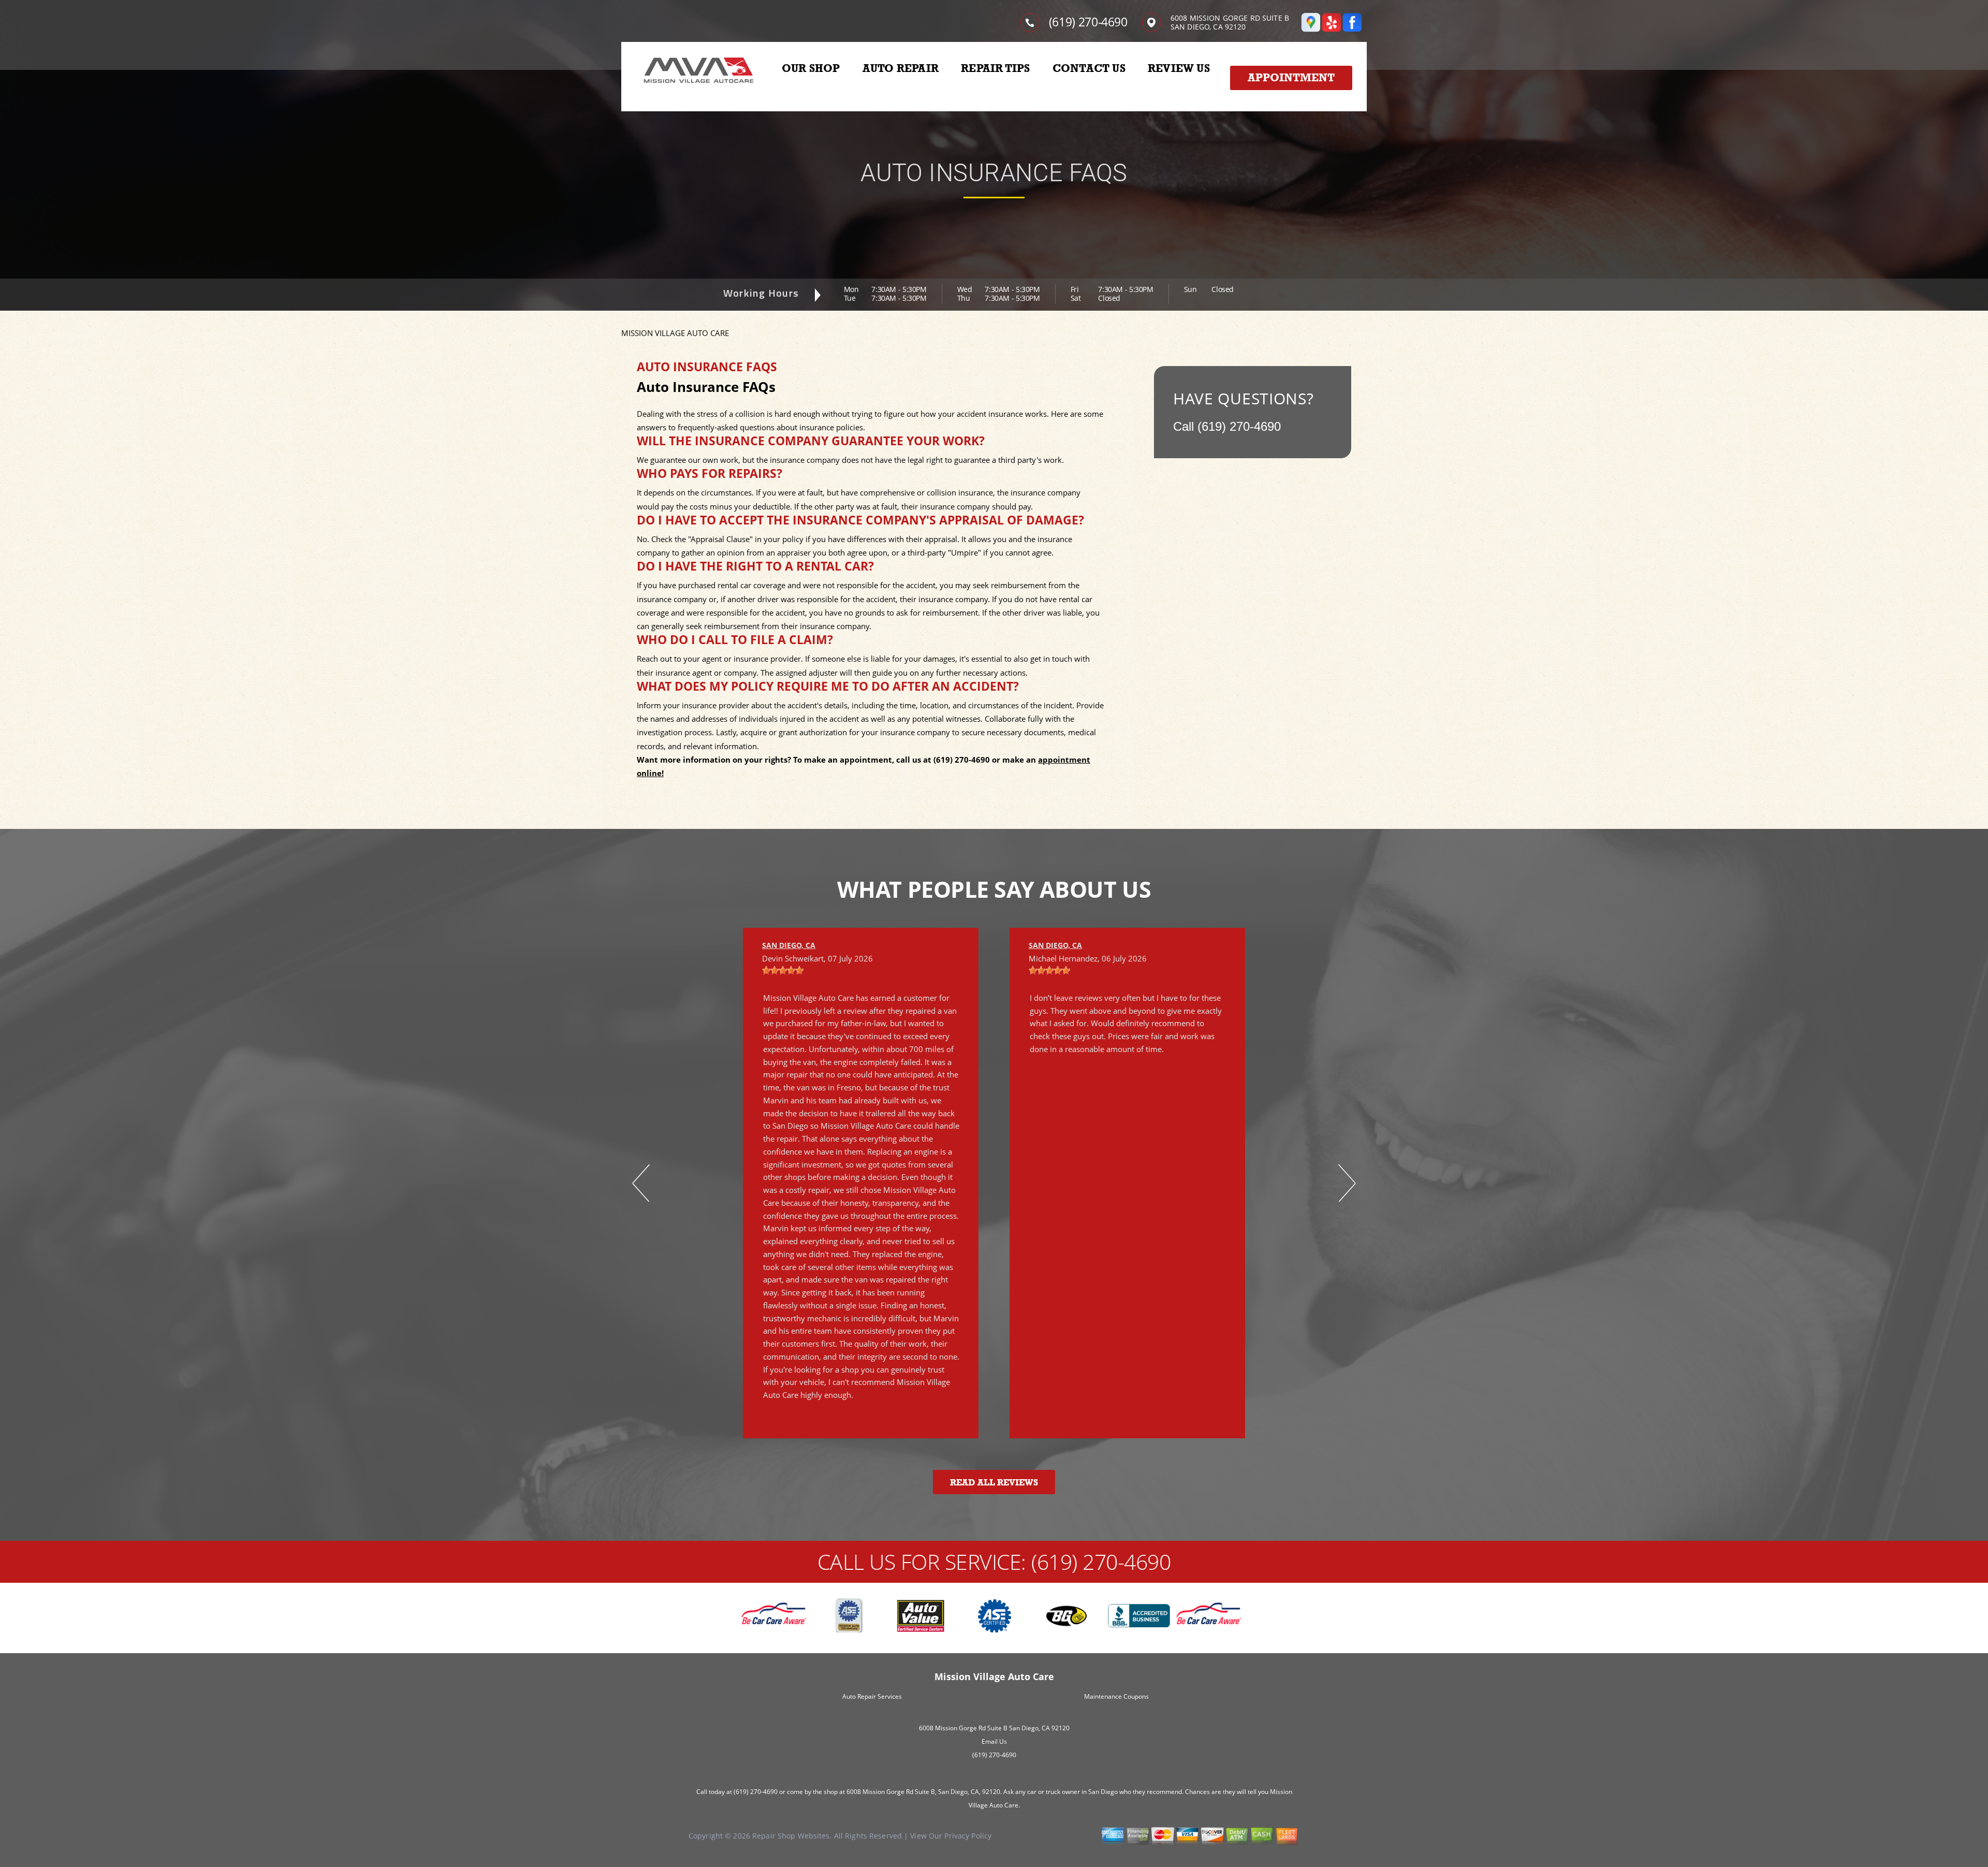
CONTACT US (1089, 68)
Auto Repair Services (872, 1696)
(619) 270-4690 (1088, 22)
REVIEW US (1179, 68)
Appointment (1291, 78)
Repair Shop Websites (791, 1836)
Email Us (994, 1741)
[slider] (783, 970)
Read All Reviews (994, 1483)
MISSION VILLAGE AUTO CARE (675, 333)
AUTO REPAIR (901, 68)
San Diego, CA (789, 945)
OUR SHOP (811, 68)
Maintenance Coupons (1116, 1696)
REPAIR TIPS (995, 68)
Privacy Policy (968, 1836)
